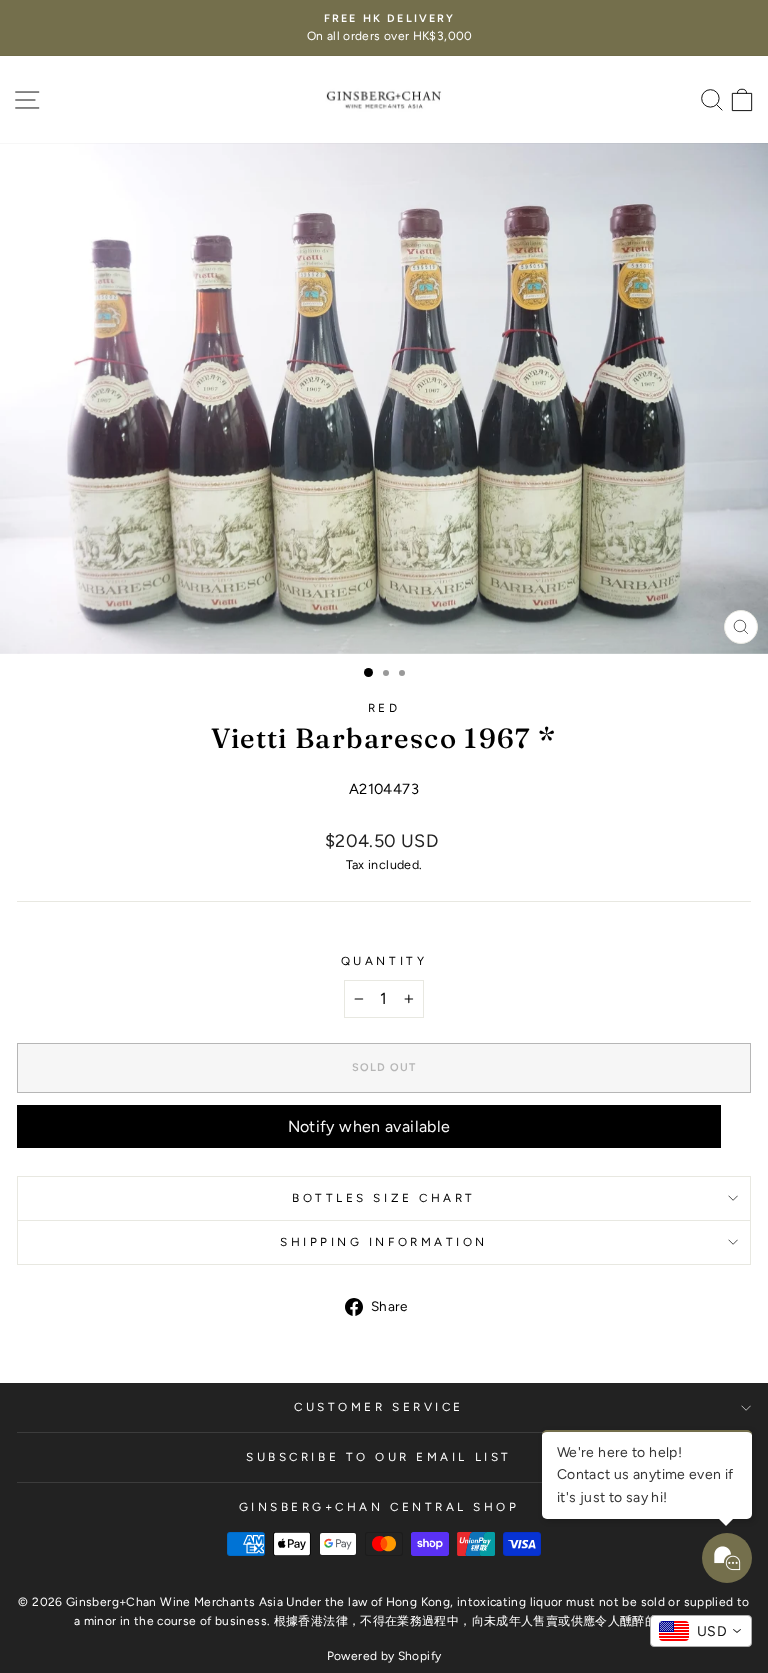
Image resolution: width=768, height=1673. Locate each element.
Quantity (384, 961)
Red (384, 708)
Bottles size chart (384, 1198)
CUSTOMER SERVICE (379, 1407)
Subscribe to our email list (378, 1457)
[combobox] (701, 1631)
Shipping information (384, 1242)
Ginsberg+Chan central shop (379, 1507)
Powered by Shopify (384, 1656)
